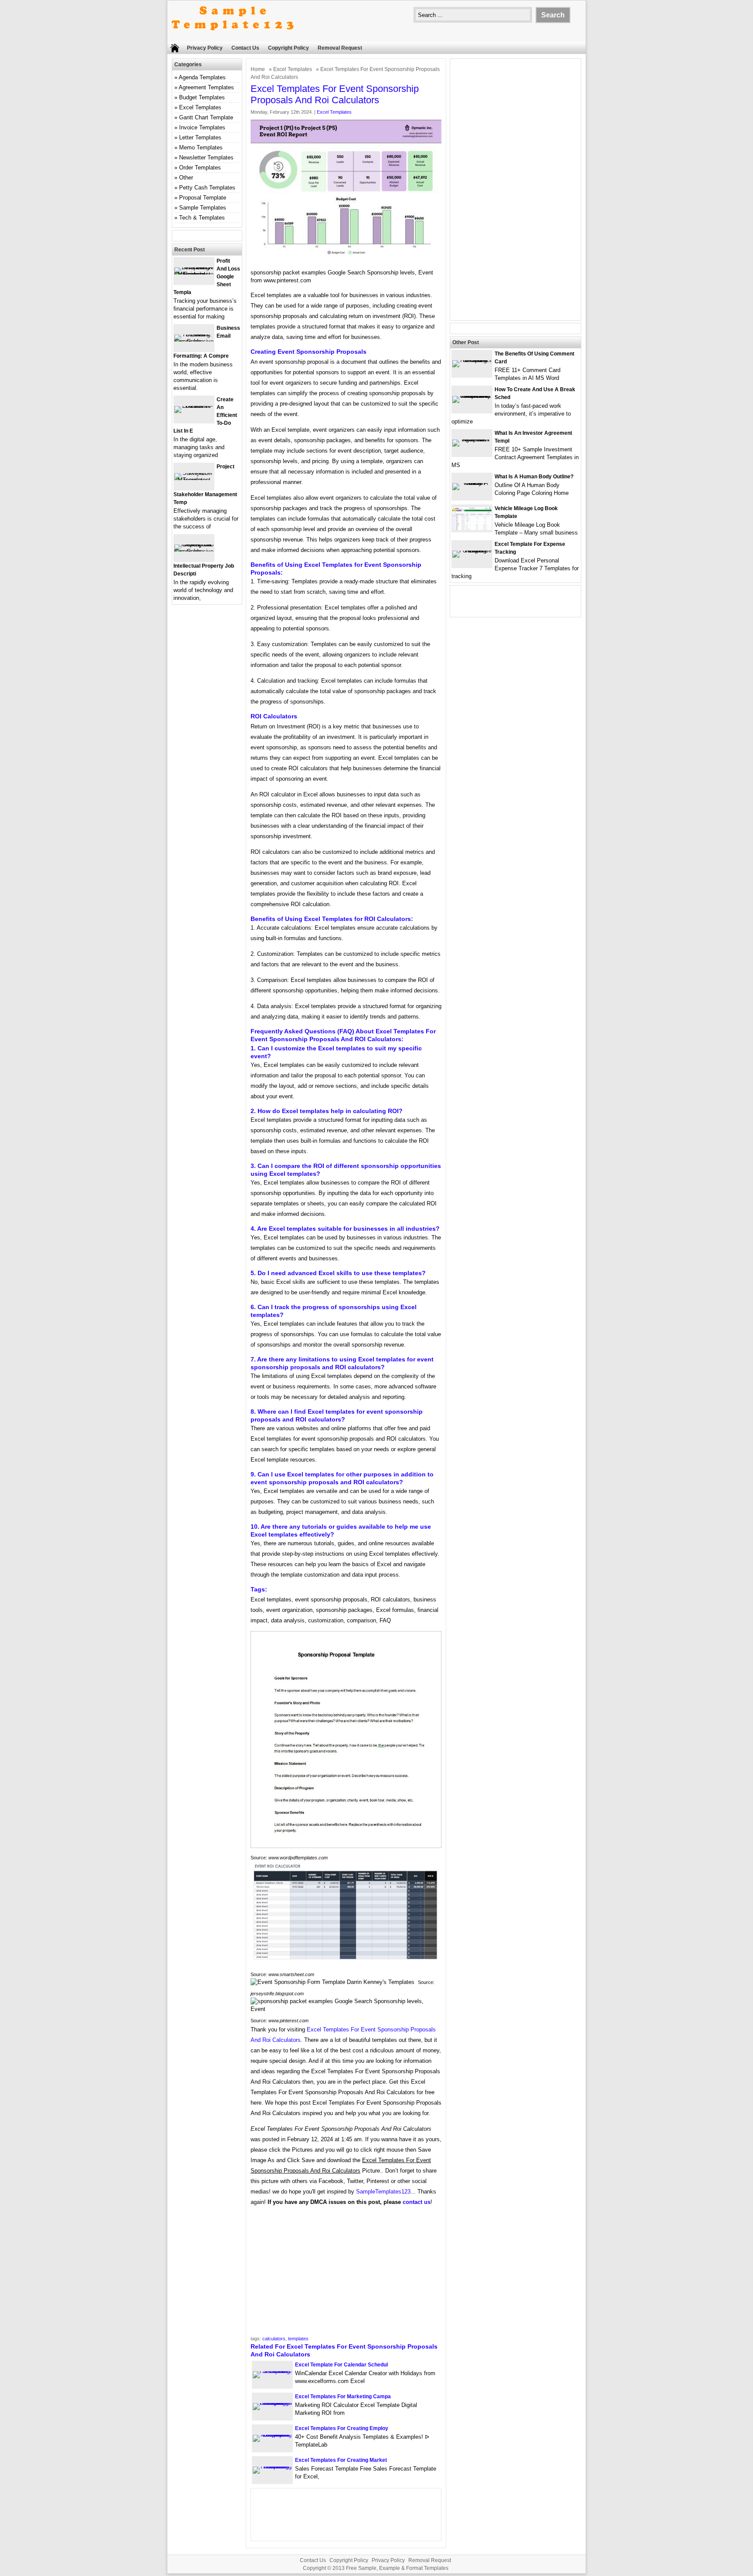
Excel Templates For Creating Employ (342, 2428)
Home (258, 69)
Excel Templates (293, 69)
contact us (417, 2202)
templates (298, 2339)
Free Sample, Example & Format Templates (397, 2568)
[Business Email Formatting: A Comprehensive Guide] (194, 341)
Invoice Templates (202, 127)
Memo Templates (201, 147)
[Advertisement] (346, 2274)
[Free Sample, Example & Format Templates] (233, 38)
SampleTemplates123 (383, 2192)
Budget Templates (202, 97)
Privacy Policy (205, 48)
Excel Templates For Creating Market (341, 2460)
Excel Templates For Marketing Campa (343, 2397)
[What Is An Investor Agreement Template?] (472, 439)
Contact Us (245, 48)
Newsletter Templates (206, 157)
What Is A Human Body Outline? (534, 477)
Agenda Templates (202, 77)
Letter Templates (200, 137)
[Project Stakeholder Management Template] (194, 480)
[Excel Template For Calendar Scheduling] (272, 2371)
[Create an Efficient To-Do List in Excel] (194, 406)
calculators (274, 2339)
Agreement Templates (206, 87)
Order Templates (200, 168)
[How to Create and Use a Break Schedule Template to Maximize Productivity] (472, 396)
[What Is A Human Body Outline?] (472, 483)
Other (186, 178)
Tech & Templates (202, 218)
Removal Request (340, 48)
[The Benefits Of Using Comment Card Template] (472, 360)
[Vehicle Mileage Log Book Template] (472, 528)
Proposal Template (203, 198)
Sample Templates (203, 208)
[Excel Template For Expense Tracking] (472, 550)
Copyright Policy (288, 48)
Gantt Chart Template (206, 117)
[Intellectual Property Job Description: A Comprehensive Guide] (194, 551)
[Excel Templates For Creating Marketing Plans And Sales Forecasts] (272, 2466)
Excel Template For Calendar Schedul (341, 2365)
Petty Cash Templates (207, 188)
